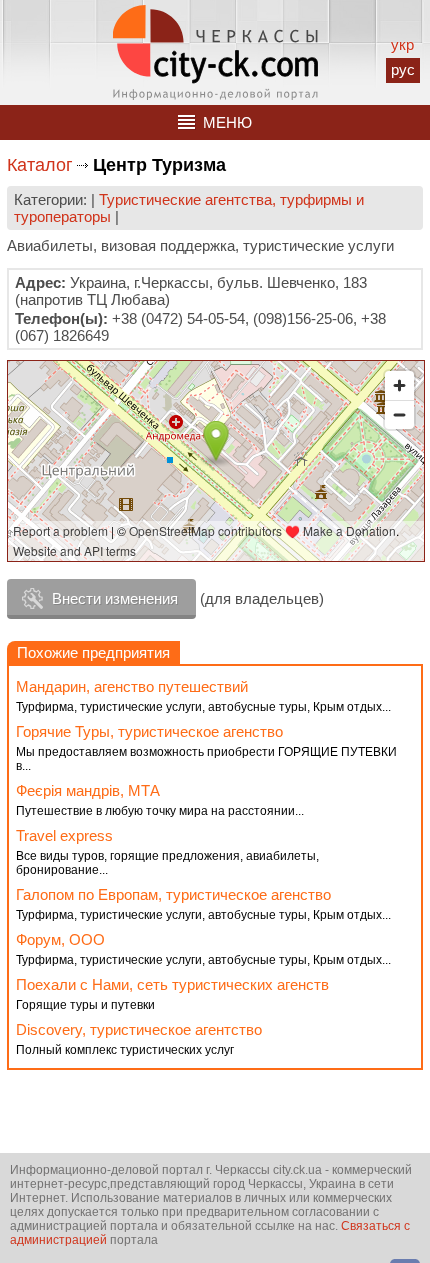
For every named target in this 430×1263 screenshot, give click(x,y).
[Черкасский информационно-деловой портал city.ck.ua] (215, 52)
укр (402, 44)
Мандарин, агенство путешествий (132, 686)
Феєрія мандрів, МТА (88, 790)
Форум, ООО (60, 939)
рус (403, 69)
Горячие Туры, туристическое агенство (149, 731)
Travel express (64, 835)
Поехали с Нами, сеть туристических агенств (172, 984)
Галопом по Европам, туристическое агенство (173, 894)
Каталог (40, 165)
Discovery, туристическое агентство (139, 1029)
